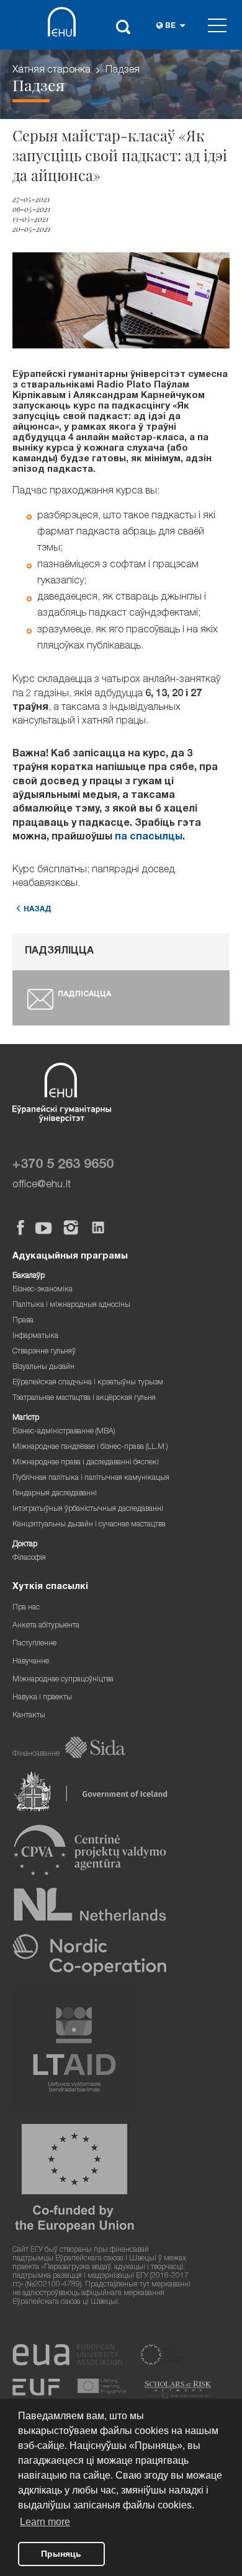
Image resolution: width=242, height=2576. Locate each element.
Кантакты (29, 1716)
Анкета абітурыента (46, 1626)
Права (23, 1321)
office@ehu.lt (42, 1185)
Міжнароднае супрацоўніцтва (63, 1680)
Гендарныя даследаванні (55, 1494)
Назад (38, 910)
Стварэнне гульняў (44, 1352)
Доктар (25, 1545)
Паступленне (34, 1644)
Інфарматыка (35, 1336)
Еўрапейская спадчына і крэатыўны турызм (88, 1383)
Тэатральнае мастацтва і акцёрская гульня (84, 1398)
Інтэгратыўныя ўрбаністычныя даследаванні (88, 1509)
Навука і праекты (42, 1698)
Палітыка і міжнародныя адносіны (71, 1305)
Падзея (123, 71)
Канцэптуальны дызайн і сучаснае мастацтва (89, 1525)
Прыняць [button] (61, 2554)
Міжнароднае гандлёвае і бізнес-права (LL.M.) (90, 1447)
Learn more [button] (45, 2522)
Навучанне (31, 1662)
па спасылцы (149, 838)
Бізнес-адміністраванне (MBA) (64, 1432)
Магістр (26, 1418)
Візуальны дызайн (43, 1367)
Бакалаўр (29, 1276)
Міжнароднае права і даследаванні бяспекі (86, 1463)
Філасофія (29, 1558)
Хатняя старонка (52, 71)
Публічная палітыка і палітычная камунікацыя (91, 1478)
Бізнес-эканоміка (43, 1290)
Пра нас (26, 1608)
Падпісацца (84, 995)
